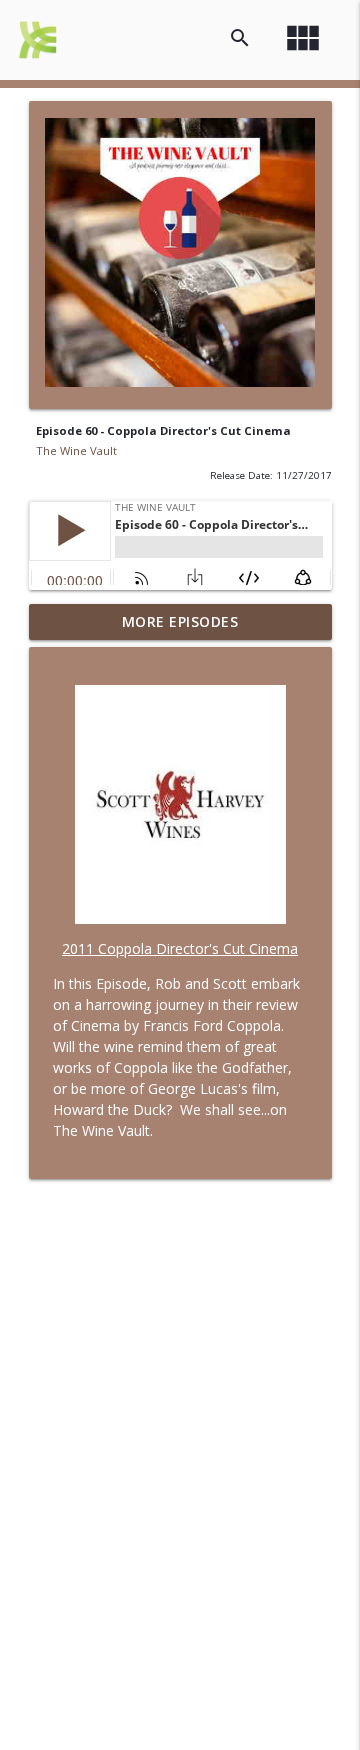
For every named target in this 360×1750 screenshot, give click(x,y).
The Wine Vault (76, 450)
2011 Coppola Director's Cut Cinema (180, 948)
